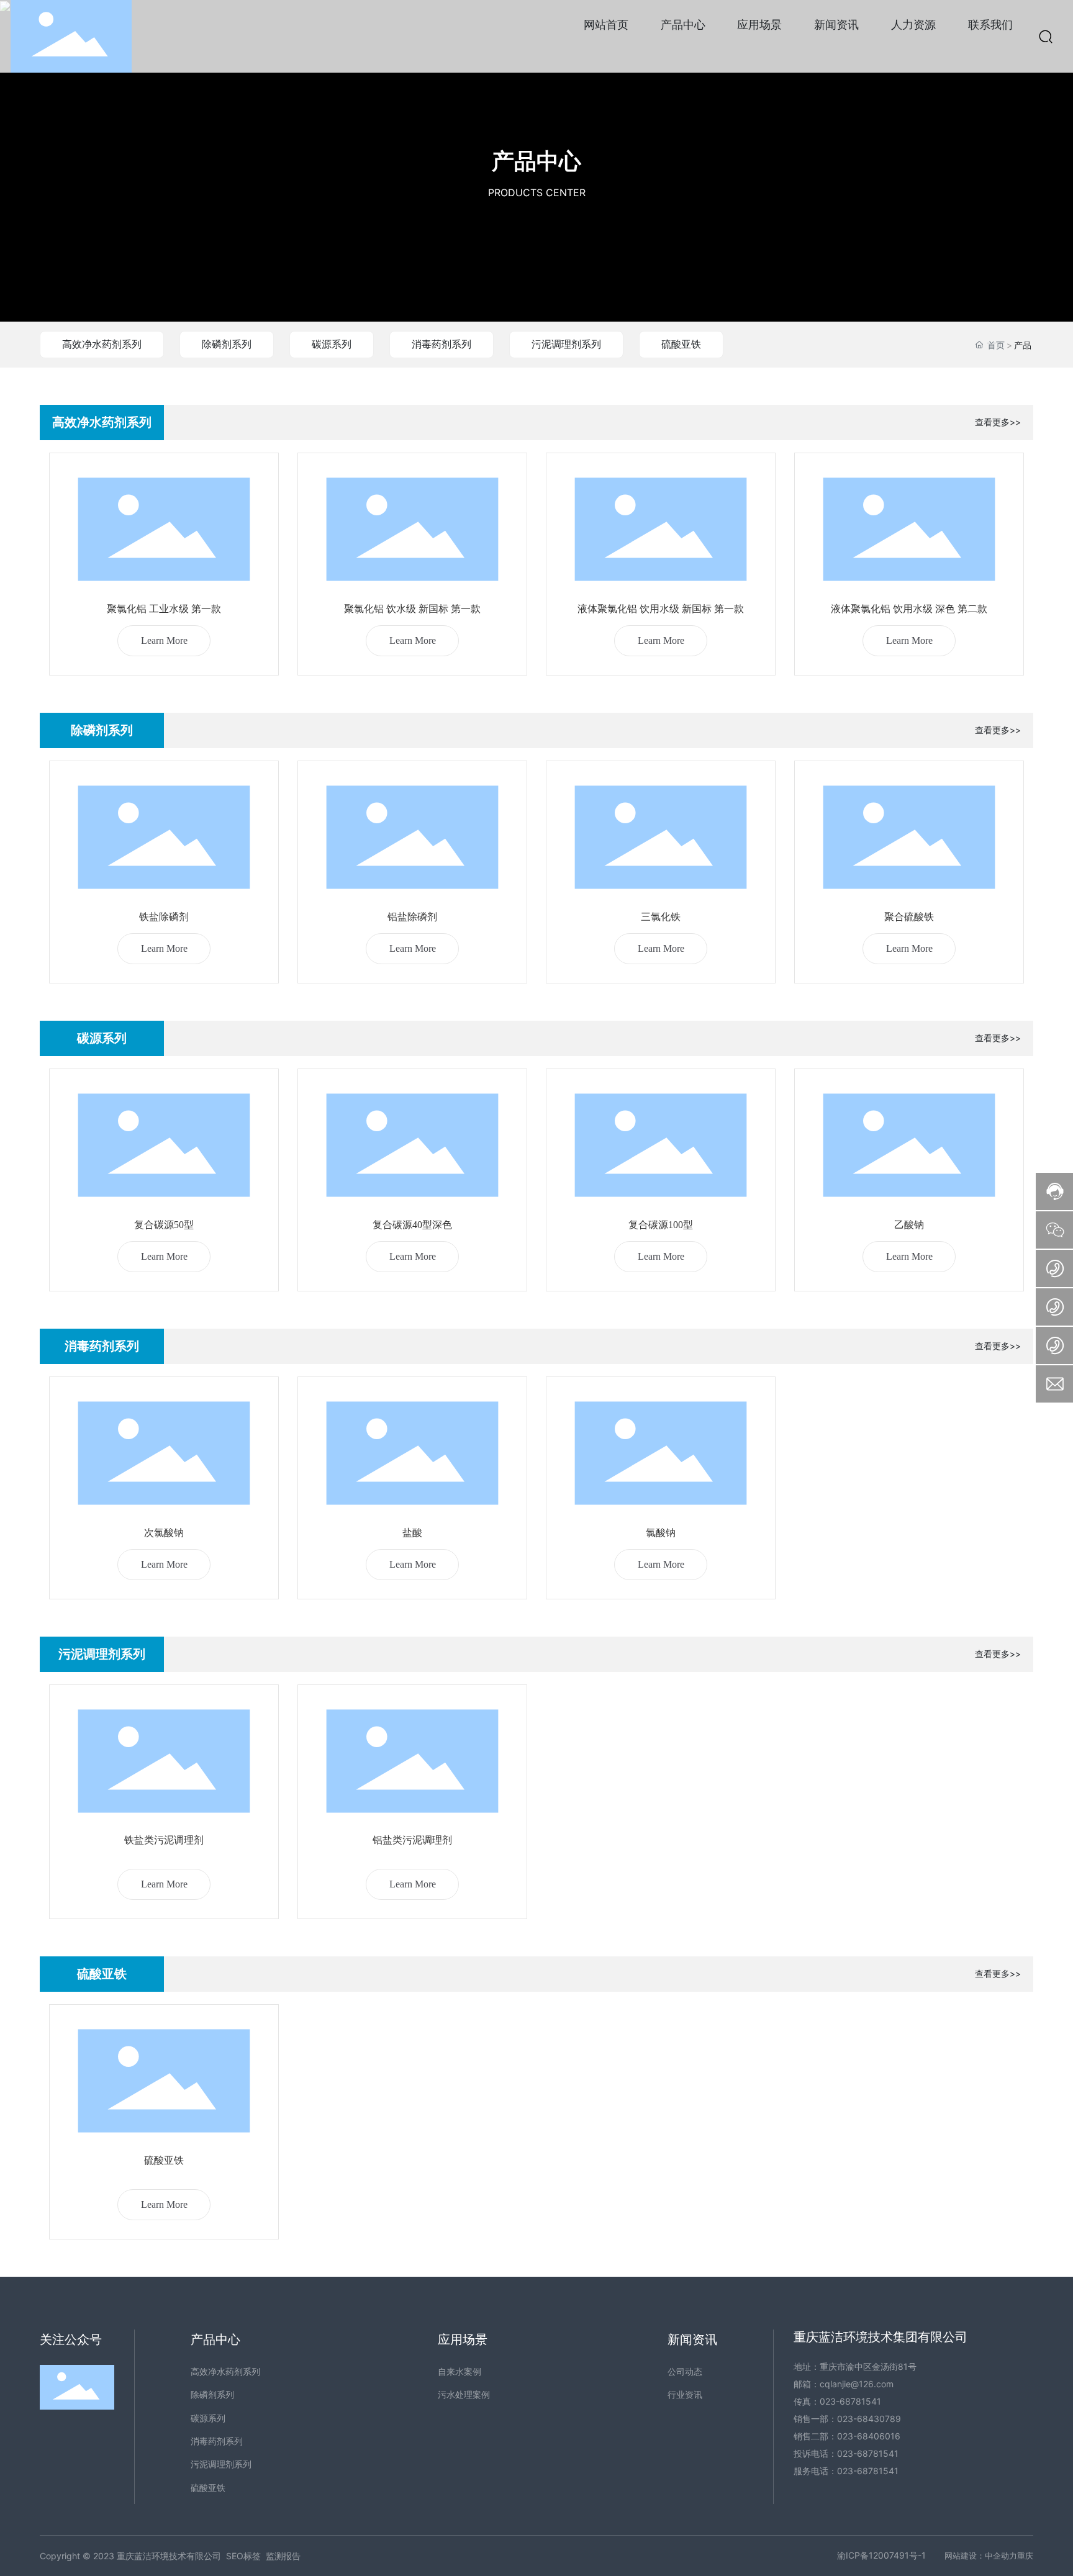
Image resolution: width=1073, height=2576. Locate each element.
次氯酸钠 (164, 1533)
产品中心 (536, 161)
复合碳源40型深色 (412, 1225)
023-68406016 (869, 2436)
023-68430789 (869, 2419)
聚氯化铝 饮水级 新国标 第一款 (412, 609)
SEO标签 (243, 2556)
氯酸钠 (661, 1533)
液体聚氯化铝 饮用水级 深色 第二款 (909, 609)
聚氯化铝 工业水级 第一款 (164, 609)
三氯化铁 (661, 917)
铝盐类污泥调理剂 (412, 1840)
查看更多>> (998, 422)
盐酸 (412, 1533)
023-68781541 (850, 2401)
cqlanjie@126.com (857, 2384)
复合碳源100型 (661, 1225)
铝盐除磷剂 (412, 917)
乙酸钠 (909, 1225)
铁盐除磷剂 (164, 917)
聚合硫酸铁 (909, 917)
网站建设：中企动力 (981, 2556)
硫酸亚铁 (681, 344)
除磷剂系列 (227, 344)
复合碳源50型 (164, 1225)
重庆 (1025, 2556)
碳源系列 (332, 344)
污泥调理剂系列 (566, 344)
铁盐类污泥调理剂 (164, 1840)
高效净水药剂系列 (102, 344)
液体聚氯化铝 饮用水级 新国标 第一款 (661, 609)
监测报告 (283, 2556)
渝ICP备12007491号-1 (881, 2555)
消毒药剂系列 (441, 344)
